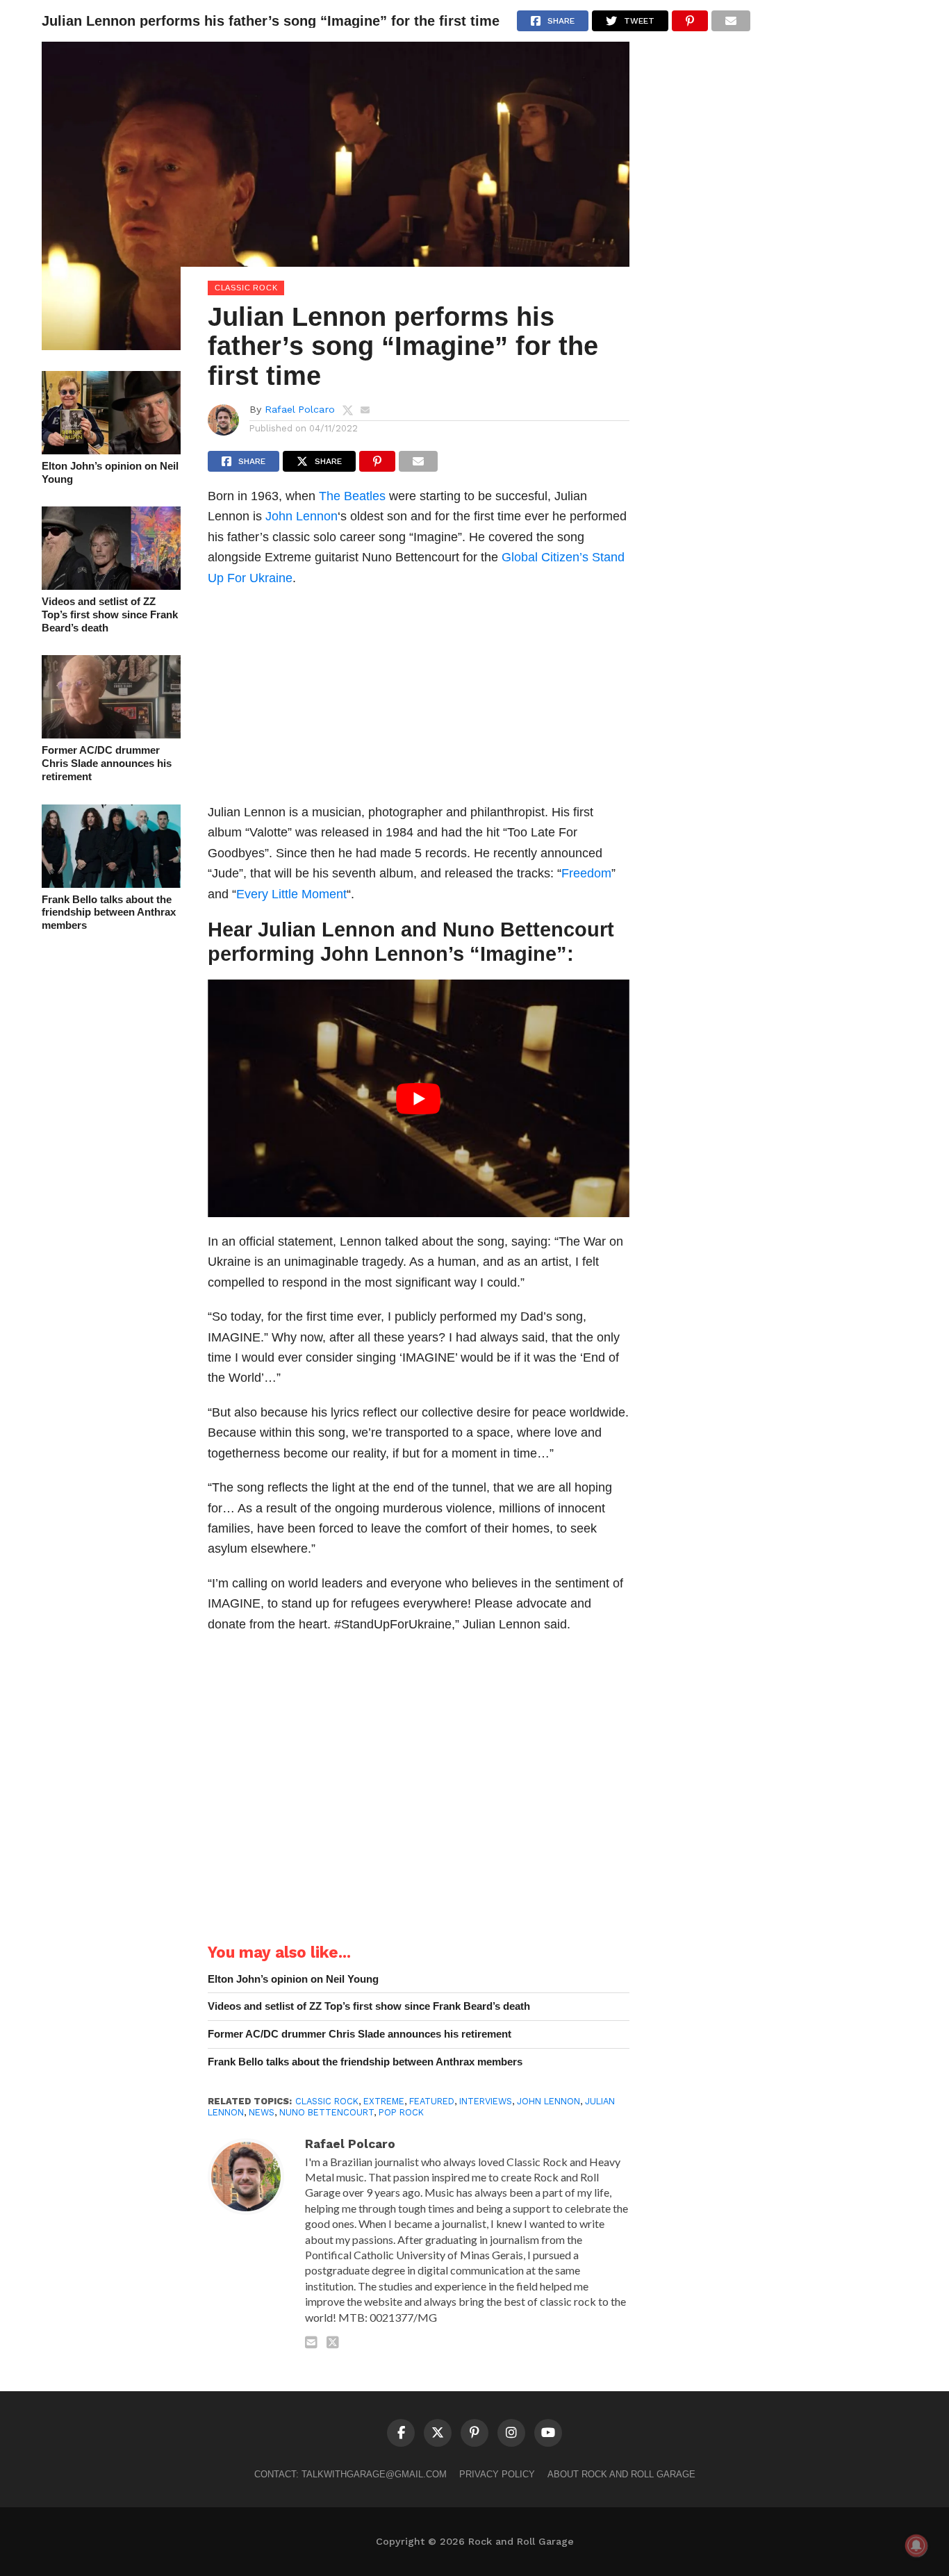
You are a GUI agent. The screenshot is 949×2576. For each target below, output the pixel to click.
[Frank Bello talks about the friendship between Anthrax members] (111, 883)
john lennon (548, 2101)
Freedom (586, 873)
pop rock (401, 2112)
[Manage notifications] (916, 2545)
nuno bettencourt (327, 2112)
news (262, 2112)
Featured (432, 2101)
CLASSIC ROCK (327, 2101)
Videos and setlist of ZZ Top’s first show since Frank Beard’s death (110, 614)
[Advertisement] (419, 699)
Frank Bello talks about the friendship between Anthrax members (109, 912)
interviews (486, 2101)
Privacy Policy (497, 2474)
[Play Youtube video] (419, 1098)
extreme (384, 2101)
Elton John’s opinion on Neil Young (110, 472)
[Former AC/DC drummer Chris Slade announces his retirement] (111, 734)
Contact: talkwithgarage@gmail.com (350, 2474)
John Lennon (302, 516)
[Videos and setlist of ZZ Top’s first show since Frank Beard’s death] (111, 585)
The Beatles (352, 496)
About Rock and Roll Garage (621, 2474)
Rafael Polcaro (300, 409)
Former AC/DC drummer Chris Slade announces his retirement (107, 763)
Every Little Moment (291, 894)
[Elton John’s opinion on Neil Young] (111, 450)
